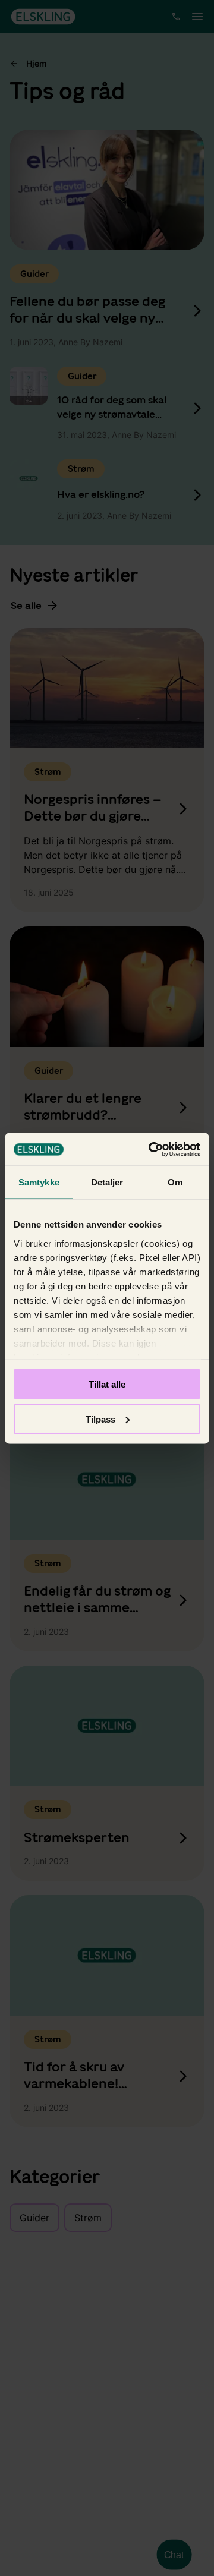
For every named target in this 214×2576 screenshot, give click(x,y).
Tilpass (100, 1419)
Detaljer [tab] (107, 1182)
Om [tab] (175, 1182)
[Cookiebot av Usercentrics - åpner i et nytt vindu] (151, 1149)
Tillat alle (107, 1384)
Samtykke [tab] (39, 1182)
